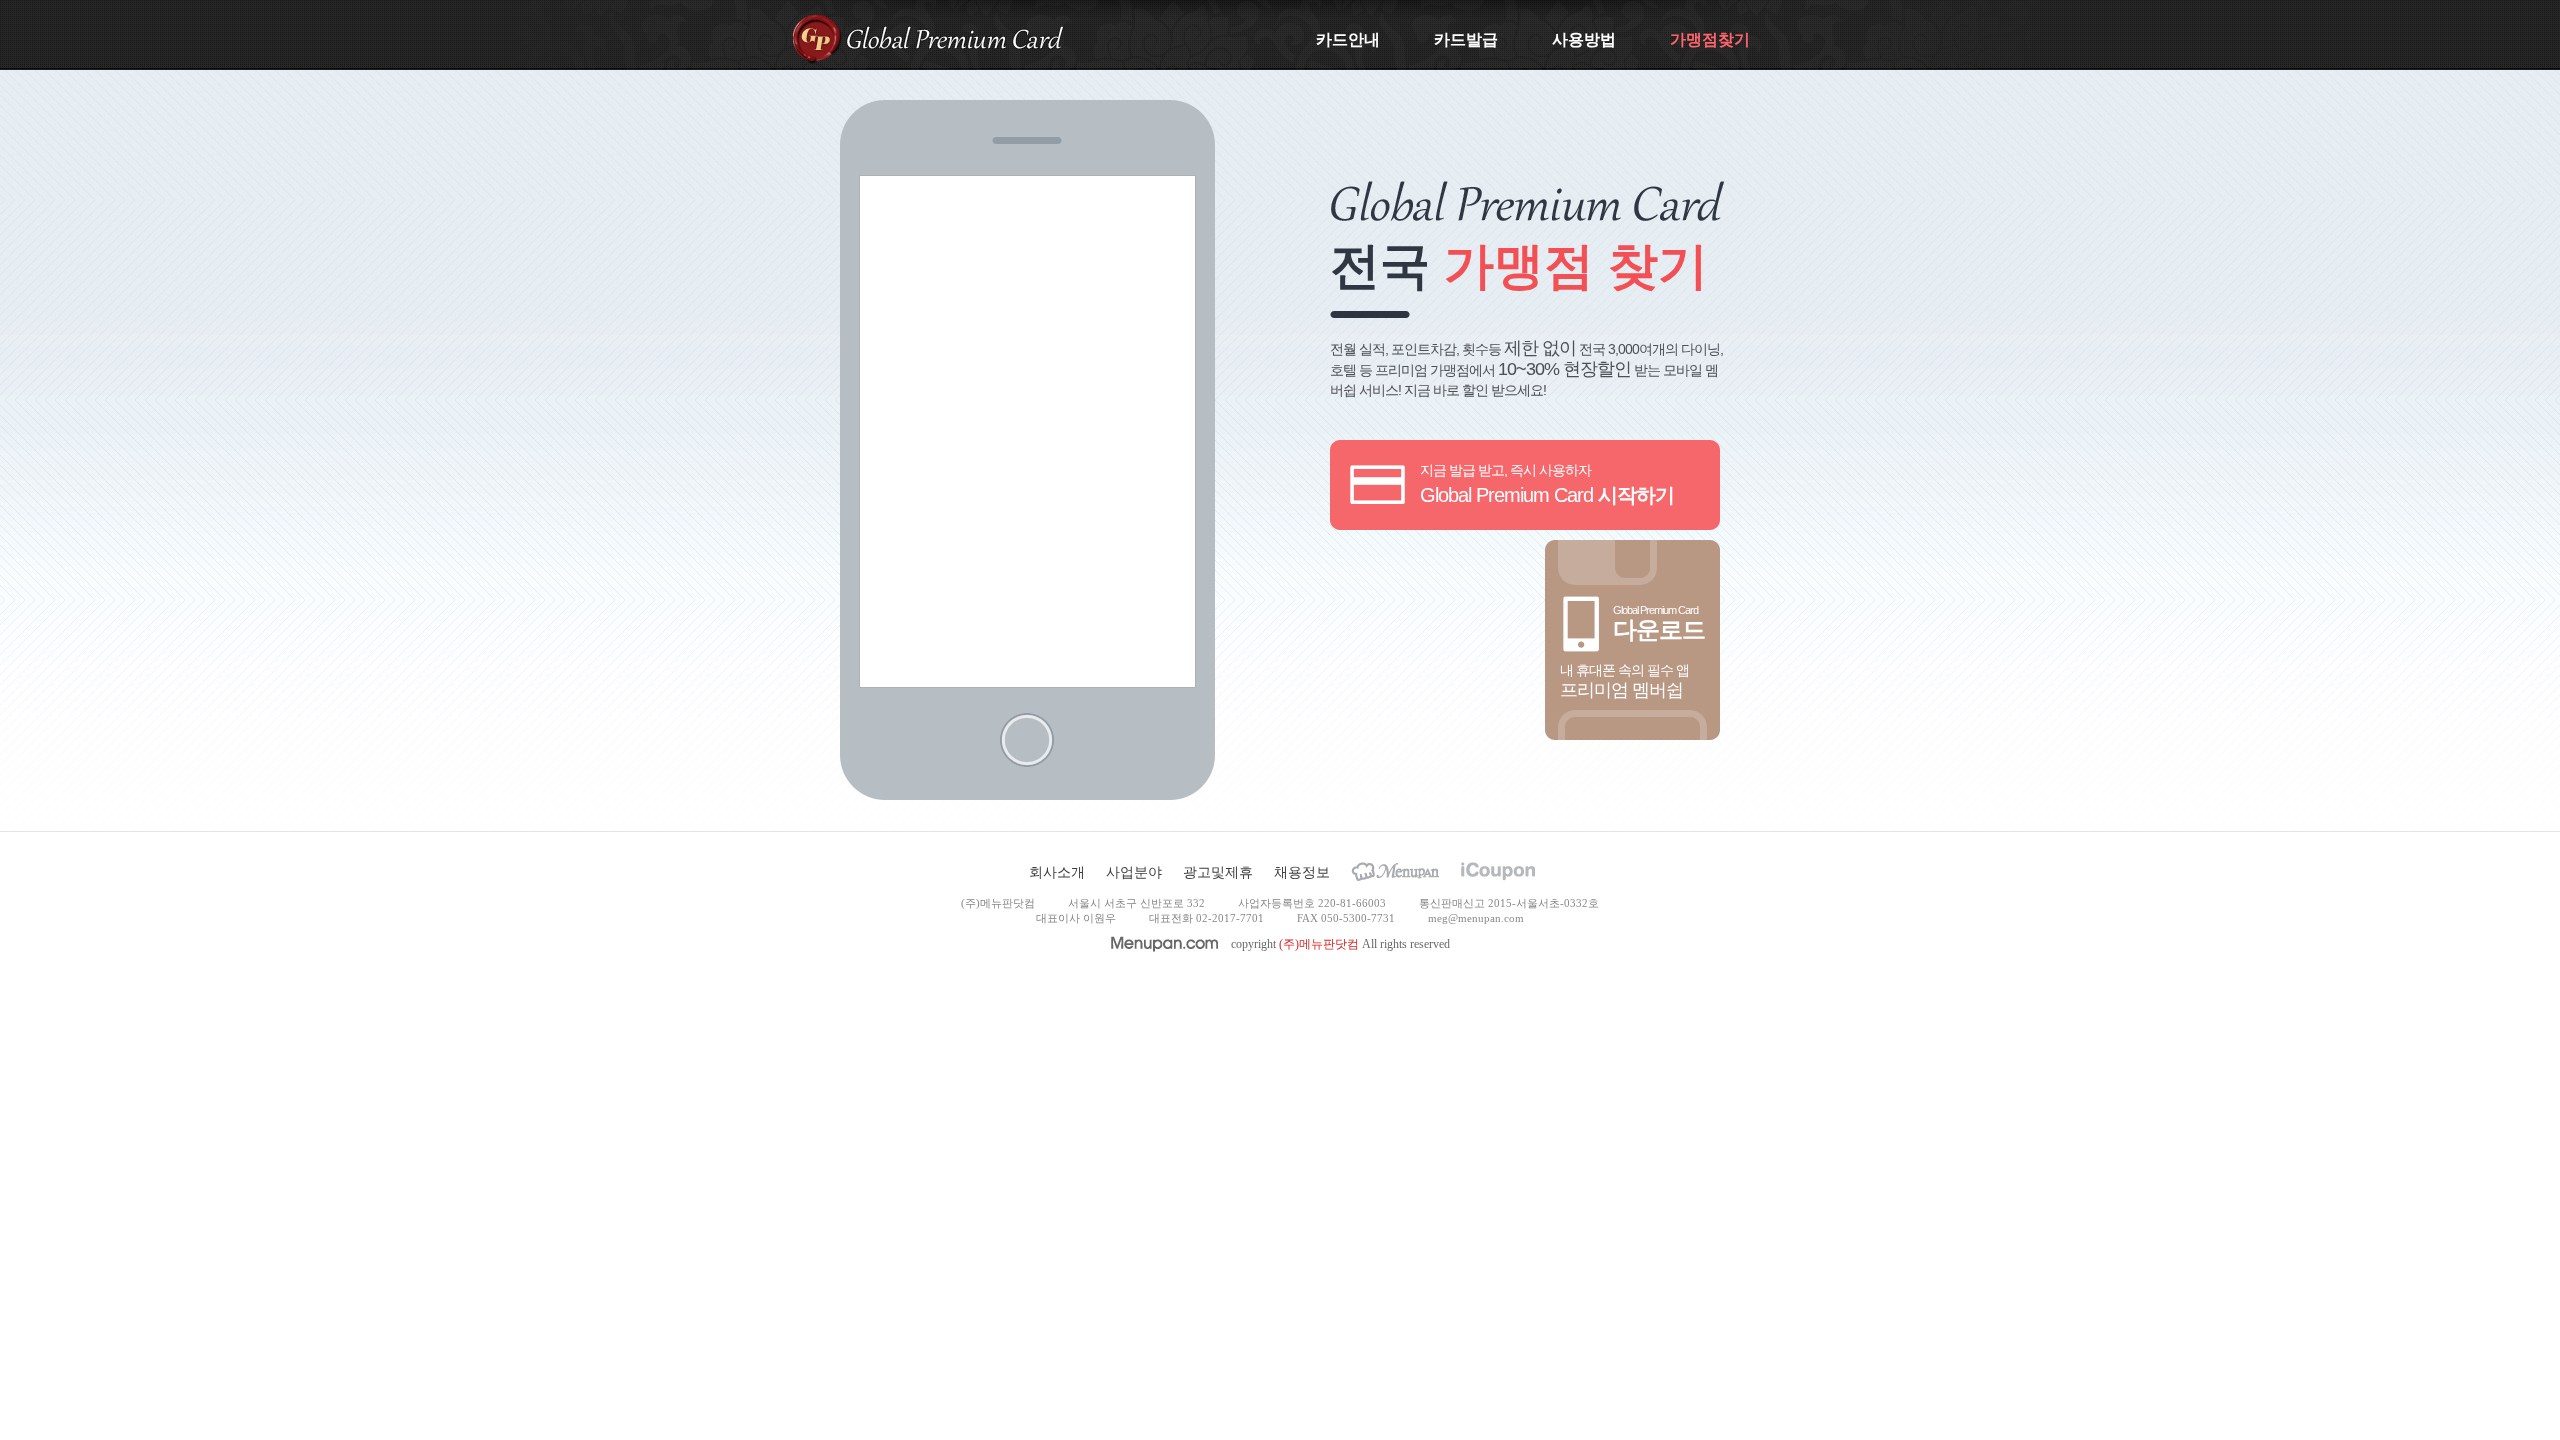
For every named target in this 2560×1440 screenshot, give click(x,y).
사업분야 (1134, 872)
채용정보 (1302, 872)
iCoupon (1498, 871)
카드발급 (1466, 39)
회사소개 (1057, 872)
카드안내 (1348, 39)
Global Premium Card (955, 37)
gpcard (816, 38)
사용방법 (1584, 39)
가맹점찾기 (1710, 39)
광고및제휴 (1218, 872)
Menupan (1395, 871)
